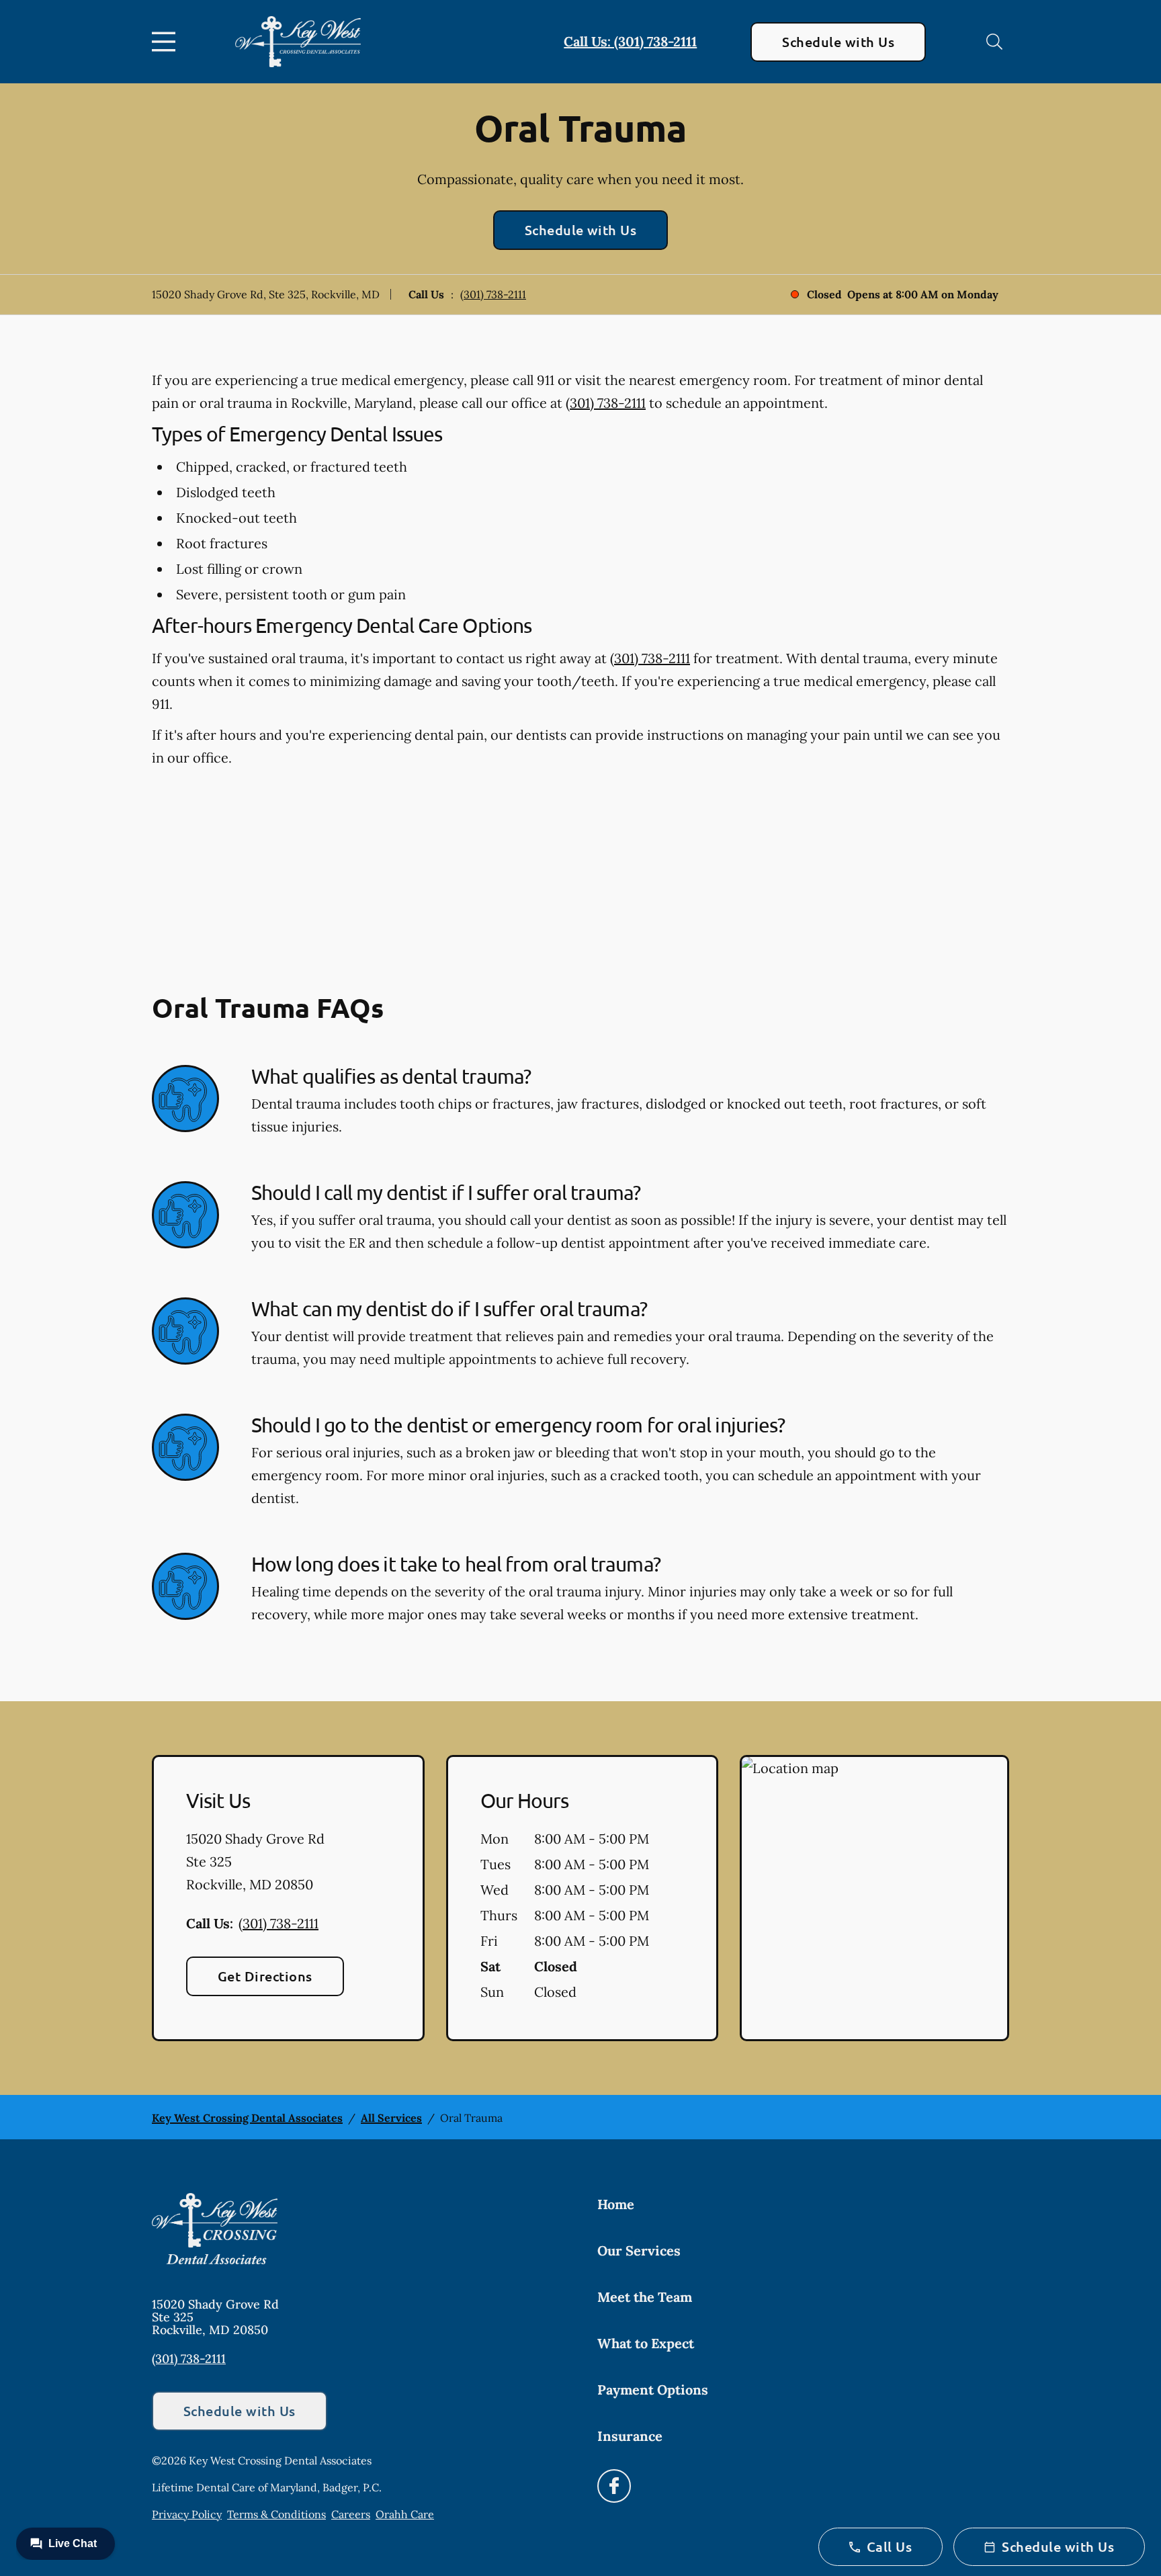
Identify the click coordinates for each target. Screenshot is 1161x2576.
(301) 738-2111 (493, 294)
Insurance (630, 2436)
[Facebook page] (614, 2486)
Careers (351, 2514)
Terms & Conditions (276, 2514)
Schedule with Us (838, 42)
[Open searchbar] (994, 42)
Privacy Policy (187, 2514)
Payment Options (653, 2390)
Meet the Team (645, 2297)
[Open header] (167, 42)
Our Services (639, 2250)
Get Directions (265, 1976)
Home (616, 2204)
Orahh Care (405, 2514)
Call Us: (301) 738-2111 (630, 41)
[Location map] (874, 1898)
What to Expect (646, 2343)
